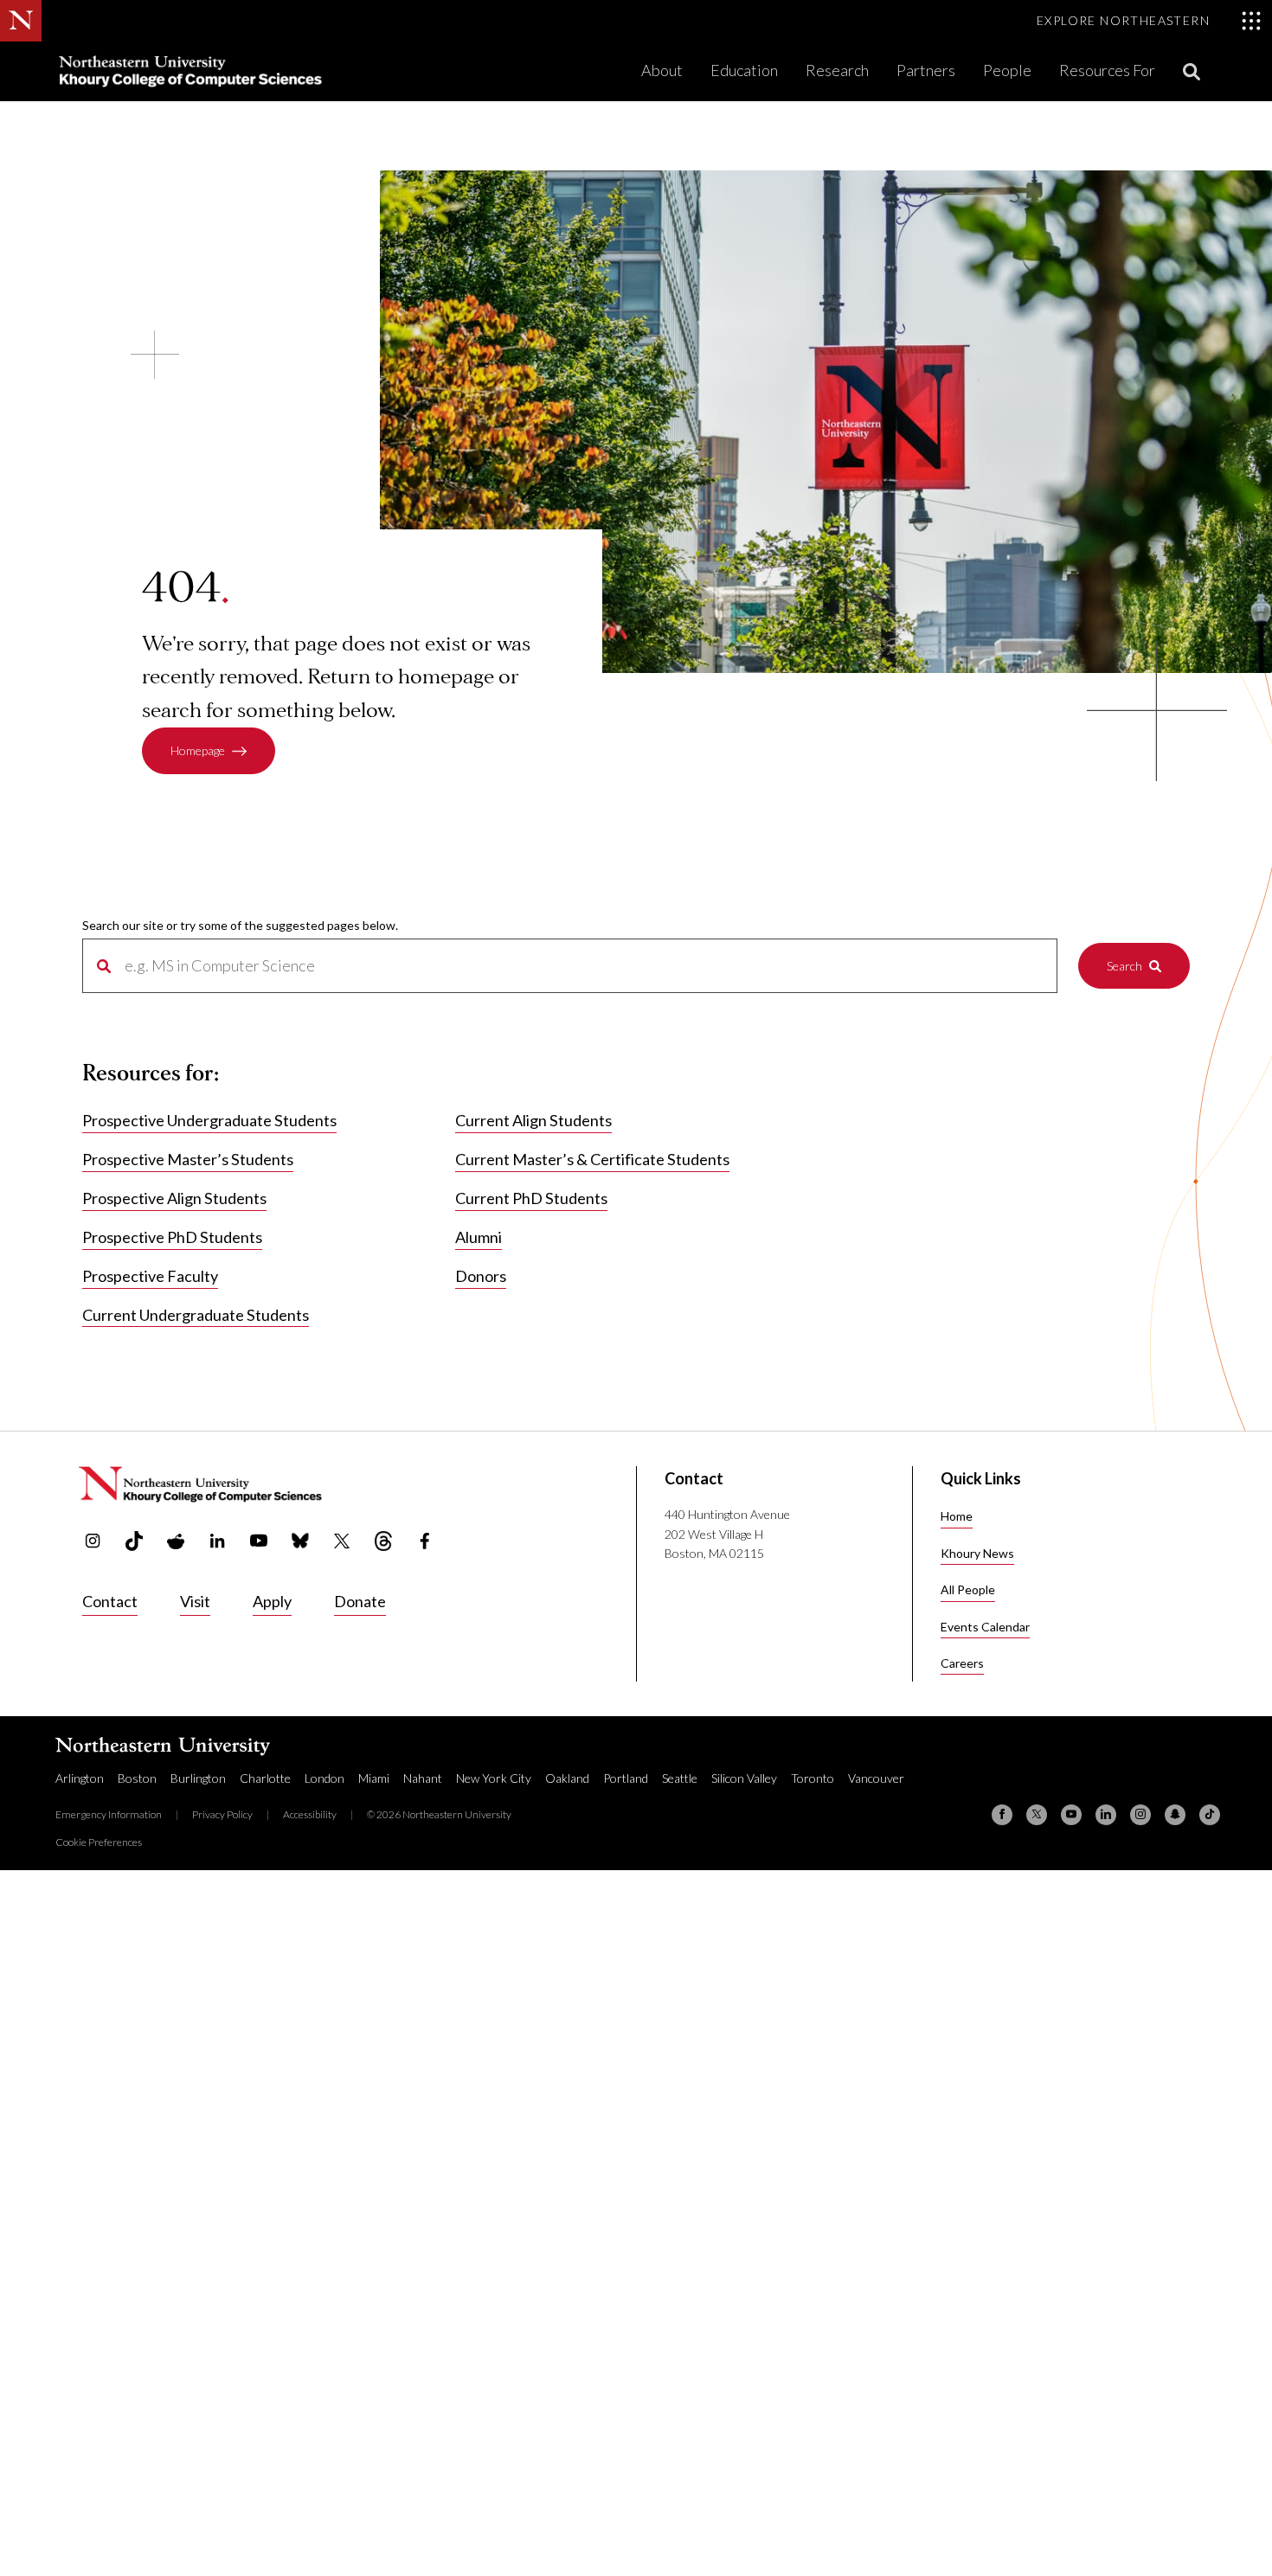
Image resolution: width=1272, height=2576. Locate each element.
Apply (272, 1601)
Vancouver (876, 1778)
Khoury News (977, 1553)
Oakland (567, 1778)
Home (957, 1516)
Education (744, 70)
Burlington (198, 1778)
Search (1124, 966)
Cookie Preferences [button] (99, 1842)
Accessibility (310, 1814)
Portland (626, 1778)
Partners (926, 70)
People (1007, 70)
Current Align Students (533, 1120)
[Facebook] (1002, 1815)
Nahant (423, 1778)
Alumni (479, 1237)
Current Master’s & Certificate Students (592, 1159)
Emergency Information (109, 1814)
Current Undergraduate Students (196, 1315)
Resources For (1107, 70)
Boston (137, 1778)
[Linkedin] (1106, 1815)
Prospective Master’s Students (188, 1159)
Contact (110, 1601)
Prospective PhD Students (172, 1237)
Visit (195, 1601)
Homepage (198, 750)
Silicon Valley (744, 1778)
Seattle (680, 1778)
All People (968, 1589)
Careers (962, 1663)
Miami (374, 1778)
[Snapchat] (1175, 1815)
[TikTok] (1210, 1815)
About (662, 70)
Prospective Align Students (174, 1198)
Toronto (813, 1778)
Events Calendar (985, 1627)
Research (837, 70)
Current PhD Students (531, 1198)
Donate (360, 1601)
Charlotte (265, 1778)
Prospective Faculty (150, 1276)
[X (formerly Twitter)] (1037, 1815)
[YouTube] (1071, 1815)
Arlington (80, 1778)
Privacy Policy (222, 1814)
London (324, 1778)
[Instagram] (1140, 1815)
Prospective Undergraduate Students (209, 1120)
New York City (494, 1778)
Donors (481, 1276)
